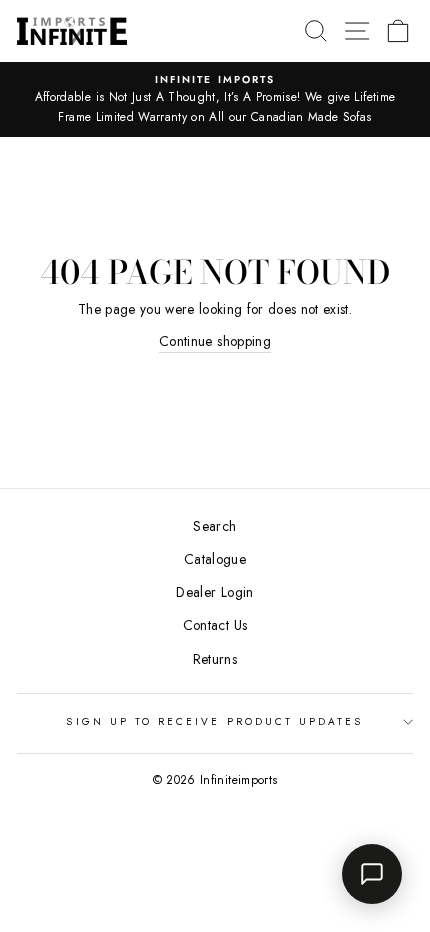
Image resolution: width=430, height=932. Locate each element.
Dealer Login (214, 592)
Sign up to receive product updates (214, 721)
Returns (215, 659)
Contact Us (215, 625)
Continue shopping (215, 341)
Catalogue (215, 559)
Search (214, 526)
